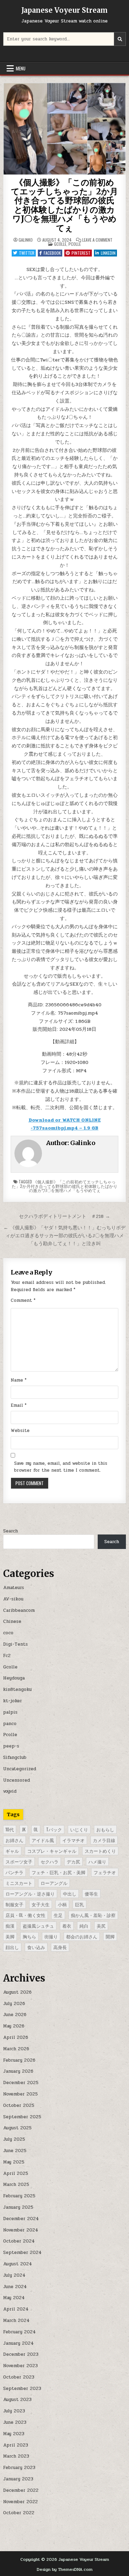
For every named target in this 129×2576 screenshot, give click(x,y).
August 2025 (17, 2128)
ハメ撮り (97, 1861)
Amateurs (14, 1588)
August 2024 (18, 2264)
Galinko (26, 240)
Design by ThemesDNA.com (65, 2569)
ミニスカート (19, 1883)
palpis (10, 1712)
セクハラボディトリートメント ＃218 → (64, 1216)
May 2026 (14, 2026)
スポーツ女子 (19, 1861)
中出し (70, 1894)
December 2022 (21, 2490)
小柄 (62, 1904)
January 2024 (18, 2343)
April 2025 (16, 2173)
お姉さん (14, 1840)
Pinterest (81, 253)
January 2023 (18, 2479)
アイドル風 (43, 1840)
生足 (58, 1915)
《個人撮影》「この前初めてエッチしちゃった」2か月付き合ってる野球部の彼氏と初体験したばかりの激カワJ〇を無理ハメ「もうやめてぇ (64, 205)
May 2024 (14, 2298)
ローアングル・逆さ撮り (30, 1894)
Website (20, 1431)
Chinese (12, 1621)
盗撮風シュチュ (38, 1926)
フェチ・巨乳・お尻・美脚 (58, 1872)
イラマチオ (73, 1840)
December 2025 (21, 2083)
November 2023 (20, 2366)
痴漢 (10, 1926)
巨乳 (79, 1904)
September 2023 (22, 2389)
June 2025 (15, 2151)
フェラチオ (105, 1872)
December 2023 (21, 2354)
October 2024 (19, 2241)
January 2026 (18, 2071)
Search (10, 1531)
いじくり (79, 1829)
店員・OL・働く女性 (25, 1915)
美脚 (10, 1936)
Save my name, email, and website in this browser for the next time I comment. (61, 1467)
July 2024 (14, 2275)
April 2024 (16, 2309)
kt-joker (13, 1701)
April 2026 (16, 2037)
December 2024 (21, 2219)
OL (36, 1829)
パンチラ (14, 1872)
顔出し (12, 1947)
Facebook (52, 253)
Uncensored (17, 1780)
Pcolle (75, 244)
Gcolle (60, 244)
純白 (84, 1926)
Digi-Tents (15, 1644)
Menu (21, 68)
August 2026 (17, 1992)
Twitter (27, 253)
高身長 (60, 1947)
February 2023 (19, 2468)
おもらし (105, 1829)
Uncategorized (20, 1769)
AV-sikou (13, 1599)
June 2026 (15, 2015)
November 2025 (20, 2094)
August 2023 (17, 2400)
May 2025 (14, 2162)
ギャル (12, 1851)
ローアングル (54, 1883)
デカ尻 (73, 1861)
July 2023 (14, 2411)
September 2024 (22, 2253)
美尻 (101, 1926)
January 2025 (18, 2207)
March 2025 (16, 2185)
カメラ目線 (104, 1840)
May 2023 (14, 2434)
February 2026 (19, 2060)
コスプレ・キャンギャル (52, 1851)
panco (10, 1724)
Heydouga (14, 1678)
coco (8, 1633)
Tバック (54, 1829)
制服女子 (14, 1904)
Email (19, 1405)
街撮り (51, 1936)
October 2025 (19, 2105)
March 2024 (16, 2321)
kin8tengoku (17, 1689)
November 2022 (20, 2502)
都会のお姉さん (82, 1936)
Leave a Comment (97, 240)
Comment (23, 1300)
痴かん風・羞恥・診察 (93, 1915)
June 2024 (15, 2287)
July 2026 (14, 2004)
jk (24, 1829)
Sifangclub (15, 1757)
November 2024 (21, 2230)
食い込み (36, 1947)
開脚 (110, 1936)
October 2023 (19, 2377)
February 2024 (19, 2332)
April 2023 (16, 2445)
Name (19, 1380)
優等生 (91, 1894)
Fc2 (7, 1656)
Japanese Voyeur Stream (64, 10)
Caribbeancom (19, 1610)
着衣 (67, 1926)
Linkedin (108, 253)
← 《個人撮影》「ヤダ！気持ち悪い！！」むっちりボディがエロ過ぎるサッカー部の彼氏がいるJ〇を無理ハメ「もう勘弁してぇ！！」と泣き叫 (64, 1236)
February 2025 (19, 2196)
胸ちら (29, 1936)
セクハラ (50, 1861)
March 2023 (16, 2456)
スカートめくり (100, 1851)
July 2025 (14, 2139)
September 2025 (22, 2117)
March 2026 (16, 2049)
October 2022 (19, 2513)
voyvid (10, 1791)
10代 (10, 1829)
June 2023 (15, 2422)
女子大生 (41, 1904)
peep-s (11, 1746)
